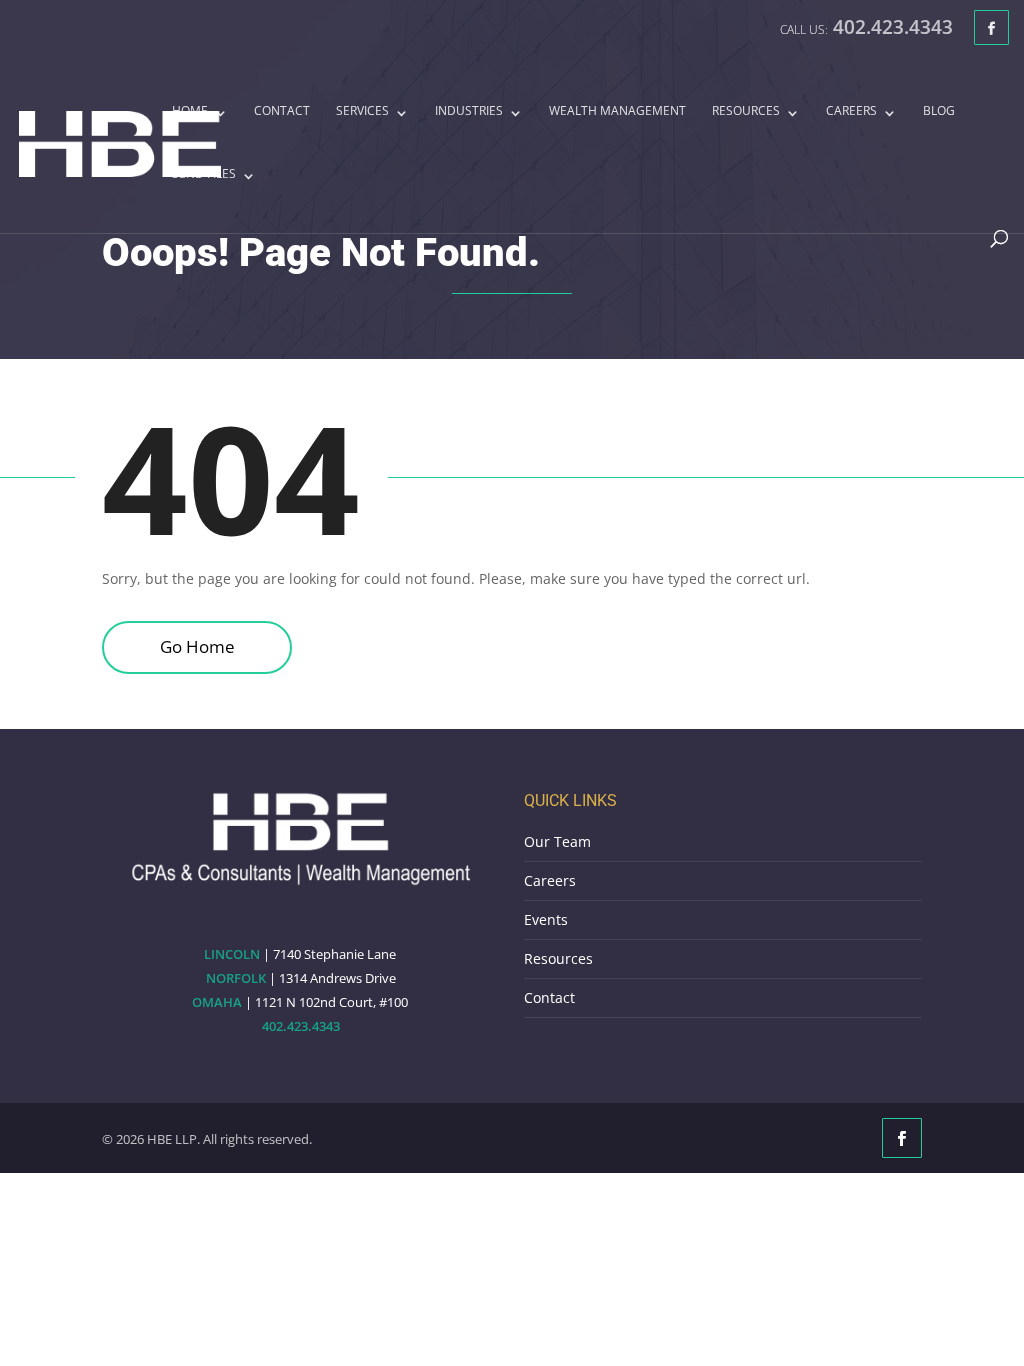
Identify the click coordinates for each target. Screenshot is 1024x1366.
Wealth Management (617, 112)
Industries (469, 112)
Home (190, 112)
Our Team (557, 841)
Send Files (204, 175)
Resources (746, 112)
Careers (851, 112)
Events (546, 919)
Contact (282, 112)
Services (362, 112)
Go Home (197, 646)
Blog (939, 112)
